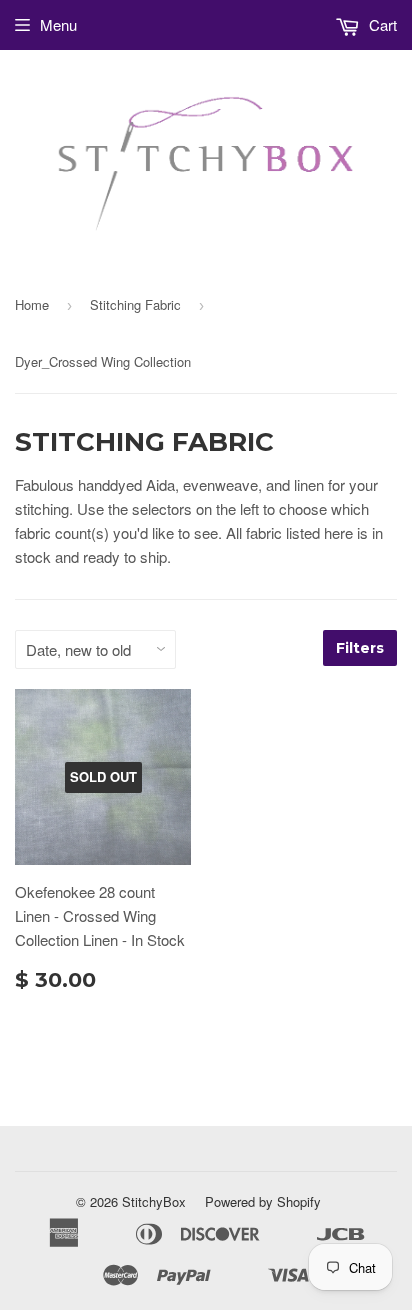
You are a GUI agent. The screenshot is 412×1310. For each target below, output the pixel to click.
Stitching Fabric (135, 304)
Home (32, 304)
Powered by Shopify (263, 1201)
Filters (360, 648)
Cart (381, 24)
